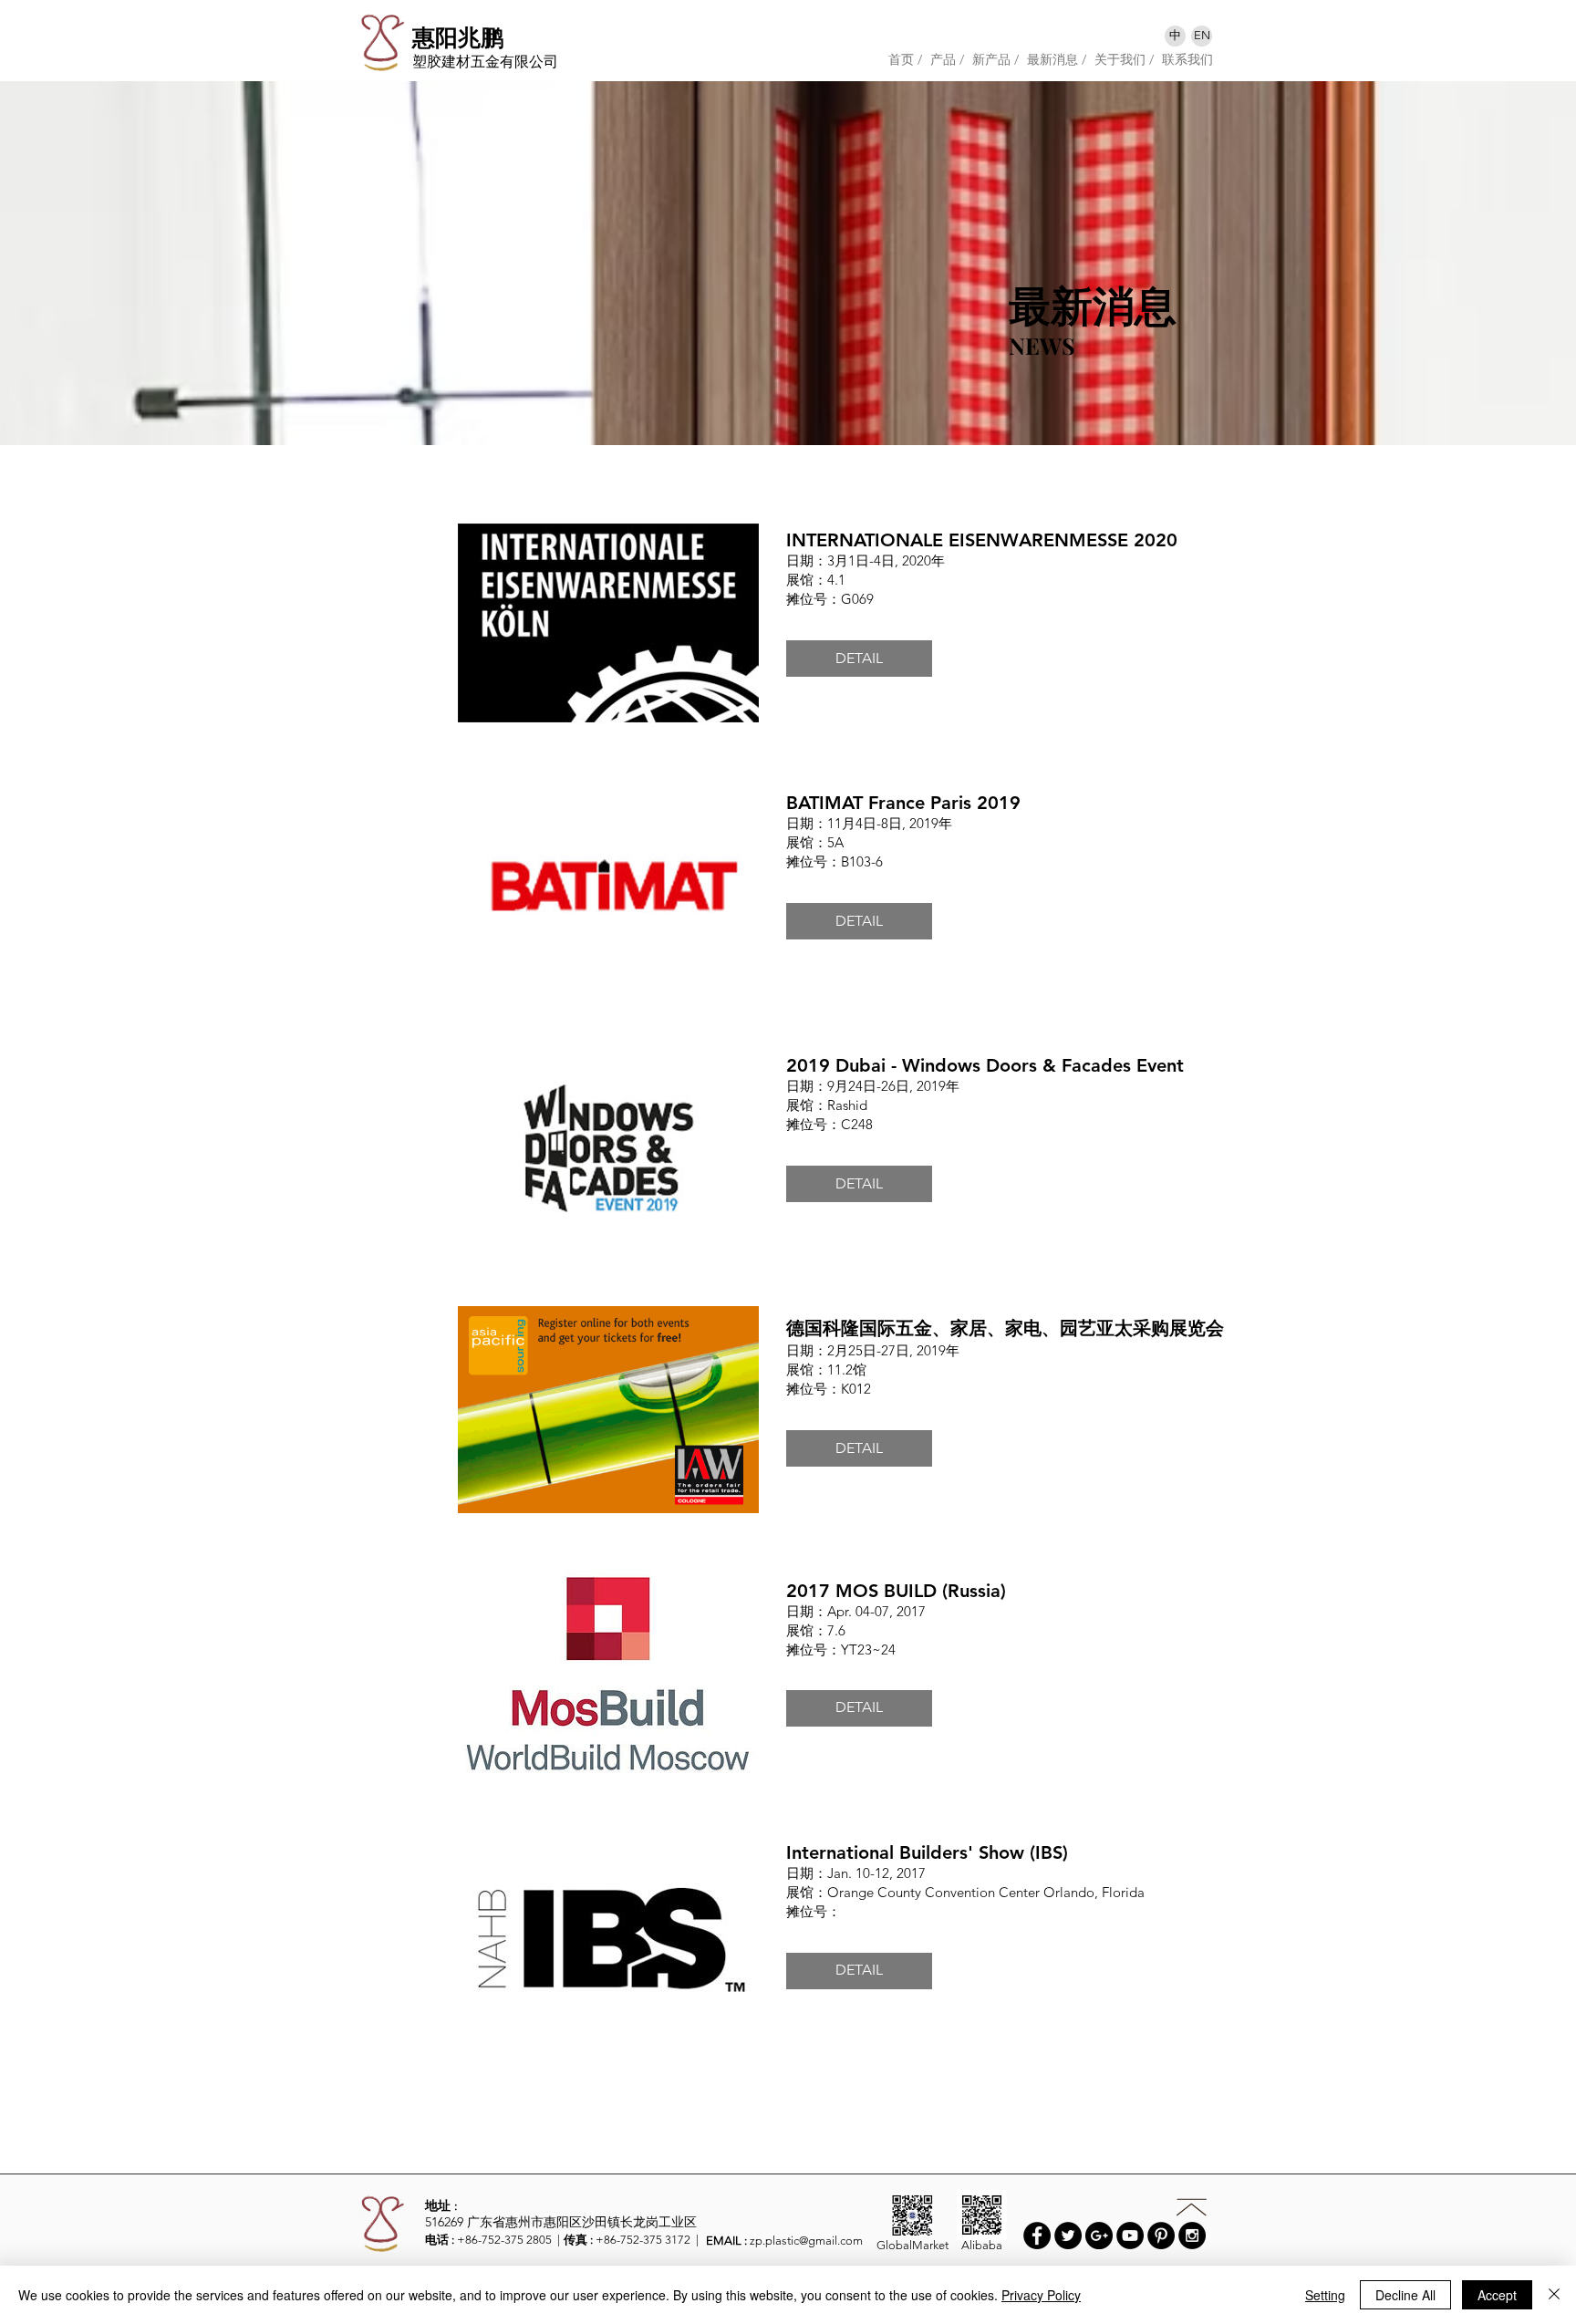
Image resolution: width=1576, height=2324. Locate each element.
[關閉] (1554, 2295)
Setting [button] (1325, 2295)
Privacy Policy (1041, 2295)
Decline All (1405, 2295)
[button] (859, 659)
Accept (1497, 2295)
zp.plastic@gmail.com (806, 2241)
